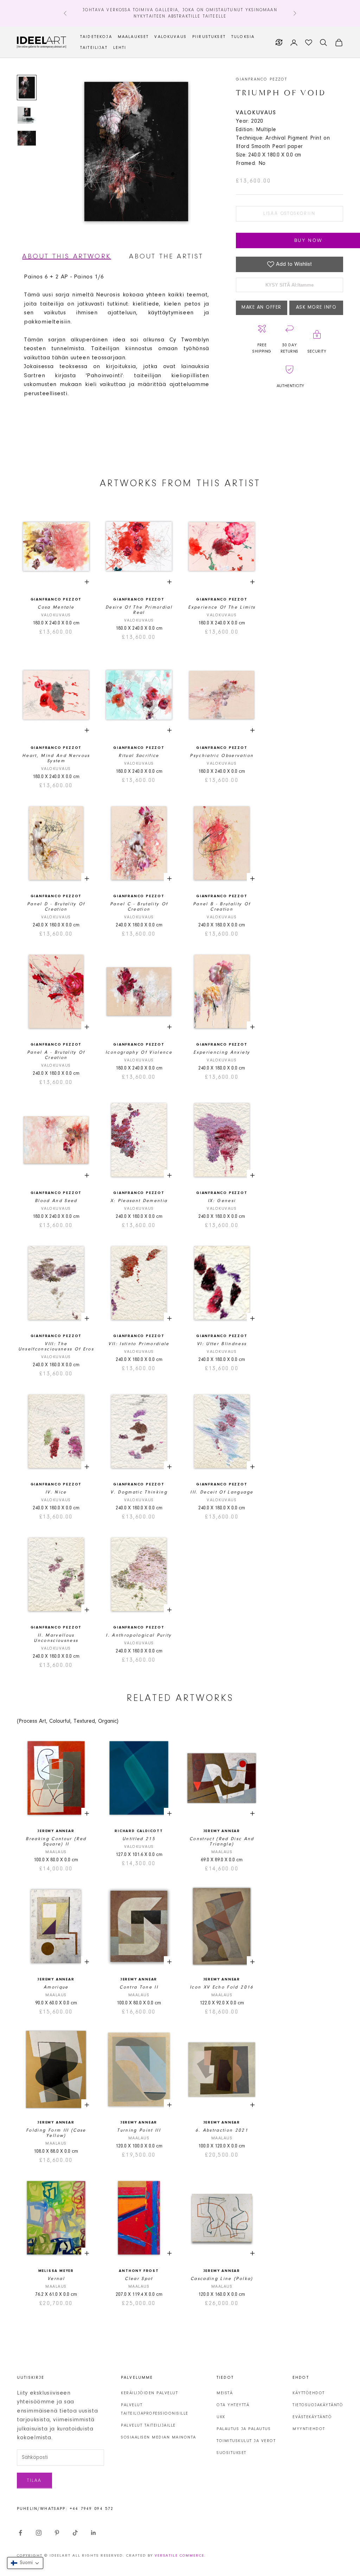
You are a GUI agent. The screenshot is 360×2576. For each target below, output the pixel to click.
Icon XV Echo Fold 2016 (222, 1987)
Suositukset (232, 2453)
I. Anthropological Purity (139, 1635)
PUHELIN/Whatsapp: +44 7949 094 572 (65, 2509)
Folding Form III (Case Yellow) (56, 2133)
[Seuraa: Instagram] (39, 2533)
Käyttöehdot (309, 2393)
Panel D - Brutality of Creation (56, 907)
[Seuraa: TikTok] (75, 2533)
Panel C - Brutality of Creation (139, 907)
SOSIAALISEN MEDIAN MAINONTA (159, 2437)
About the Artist (166, 257)
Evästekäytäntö (312, 2417)
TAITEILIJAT (94, 48)
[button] (25, 2563)
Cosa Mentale (56, 607)
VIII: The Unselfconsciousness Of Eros (56, 1347)
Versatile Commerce (179, 2556)
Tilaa (34, 2481)
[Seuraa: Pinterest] (57, 2533)
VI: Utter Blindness (222, 1344)
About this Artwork (67, 257)
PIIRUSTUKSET (209, 37)
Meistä (225, 2393)
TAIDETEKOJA (96, 37)
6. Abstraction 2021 (222, 2130)
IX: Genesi (222, 1201)
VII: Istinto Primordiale (139, 1344)
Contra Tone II (139, 1987)
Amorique (56, 1987)
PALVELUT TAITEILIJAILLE (148, 2426)
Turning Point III (139, 2130)
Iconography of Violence (139, 1052)
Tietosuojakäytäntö (318, 2405)
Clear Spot (139, 2279)
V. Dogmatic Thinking (139, 1492)
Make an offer (262, 308)
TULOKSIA (243, 37)
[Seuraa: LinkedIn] (94, 2533)
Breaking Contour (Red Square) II (56, 1842)
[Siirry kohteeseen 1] (27, 88)
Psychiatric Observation (222, 756)
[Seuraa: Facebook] (20, 2533)
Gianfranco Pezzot (262, 79)
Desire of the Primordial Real (139, 610)
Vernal (56, 2279)
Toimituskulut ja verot (246, 2441)
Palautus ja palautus (244, 2429)
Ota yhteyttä (233, 2405)
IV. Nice (56, 1492)
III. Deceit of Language (222, 1492)
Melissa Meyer (56, 2271)
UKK (221, 2417)
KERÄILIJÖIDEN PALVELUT (149, 2393)
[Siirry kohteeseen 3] (27, 138)
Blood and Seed (56, 1201)
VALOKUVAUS (171, 37)
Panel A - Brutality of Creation (56, 1055)
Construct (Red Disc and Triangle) (222, 1842)
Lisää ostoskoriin (289, 214)
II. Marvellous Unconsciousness (56, 1638)
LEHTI (120, 48)
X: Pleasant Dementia (139, 1201)
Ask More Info (316, 308)
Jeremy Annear (56, 1831)
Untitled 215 (139, 1839)
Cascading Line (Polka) (222, 2279)
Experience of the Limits (222, 607)
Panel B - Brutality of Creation (222, 907)
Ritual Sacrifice (139, 756)
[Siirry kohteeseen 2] (27, 115)
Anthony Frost (139, 2271)
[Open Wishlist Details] (309, 43)
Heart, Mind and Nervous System (56, 758)
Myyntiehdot (309, 2429)
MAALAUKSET (133, 37)
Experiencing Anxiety (222, 1052)
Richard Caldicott (139, 1831)
